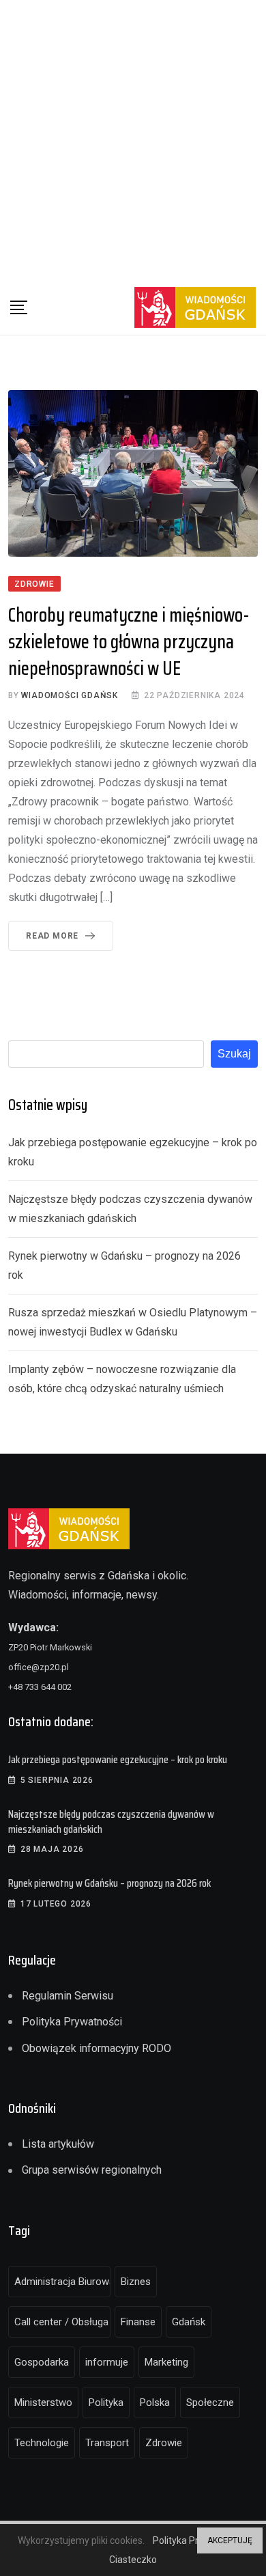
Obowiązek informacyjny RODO (97, 2048)
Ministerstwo (43, 2402)
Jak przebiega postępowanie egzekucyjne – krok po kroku (118, 1759)
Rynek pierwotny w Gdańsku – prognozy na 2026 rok (109, 1883)
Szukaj (234, 1054)
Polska (155, 2402)
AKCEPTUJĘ (230, 2540)
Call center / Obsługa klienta (62, 2322)
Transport (107, 2443)
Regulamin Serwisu (68, 1996)
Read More (52, 936)
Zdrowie (164, 2443)
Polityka (106, 2402)
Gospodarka (42, 2362)
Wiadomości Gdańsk (70, 695)
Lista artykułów (58, 2144)
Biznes (136, 2282)
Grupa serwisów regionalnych (92, 2170)
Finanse (138, 2322)
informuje (107, 2362)
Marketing (166, 2362)
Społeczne (210, 2402)
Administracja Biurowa (62, 2282)
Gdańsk (189, 2322)
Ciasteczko (133, 2560)
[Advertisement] (133, 140)
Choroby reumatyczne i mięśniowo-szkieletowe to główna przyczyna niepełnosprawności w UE (129, 641)
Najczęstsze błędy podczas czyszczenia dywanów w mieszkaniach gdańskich (111, 1822)
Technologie (42, 2443)
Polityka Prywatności (72, 2022)
